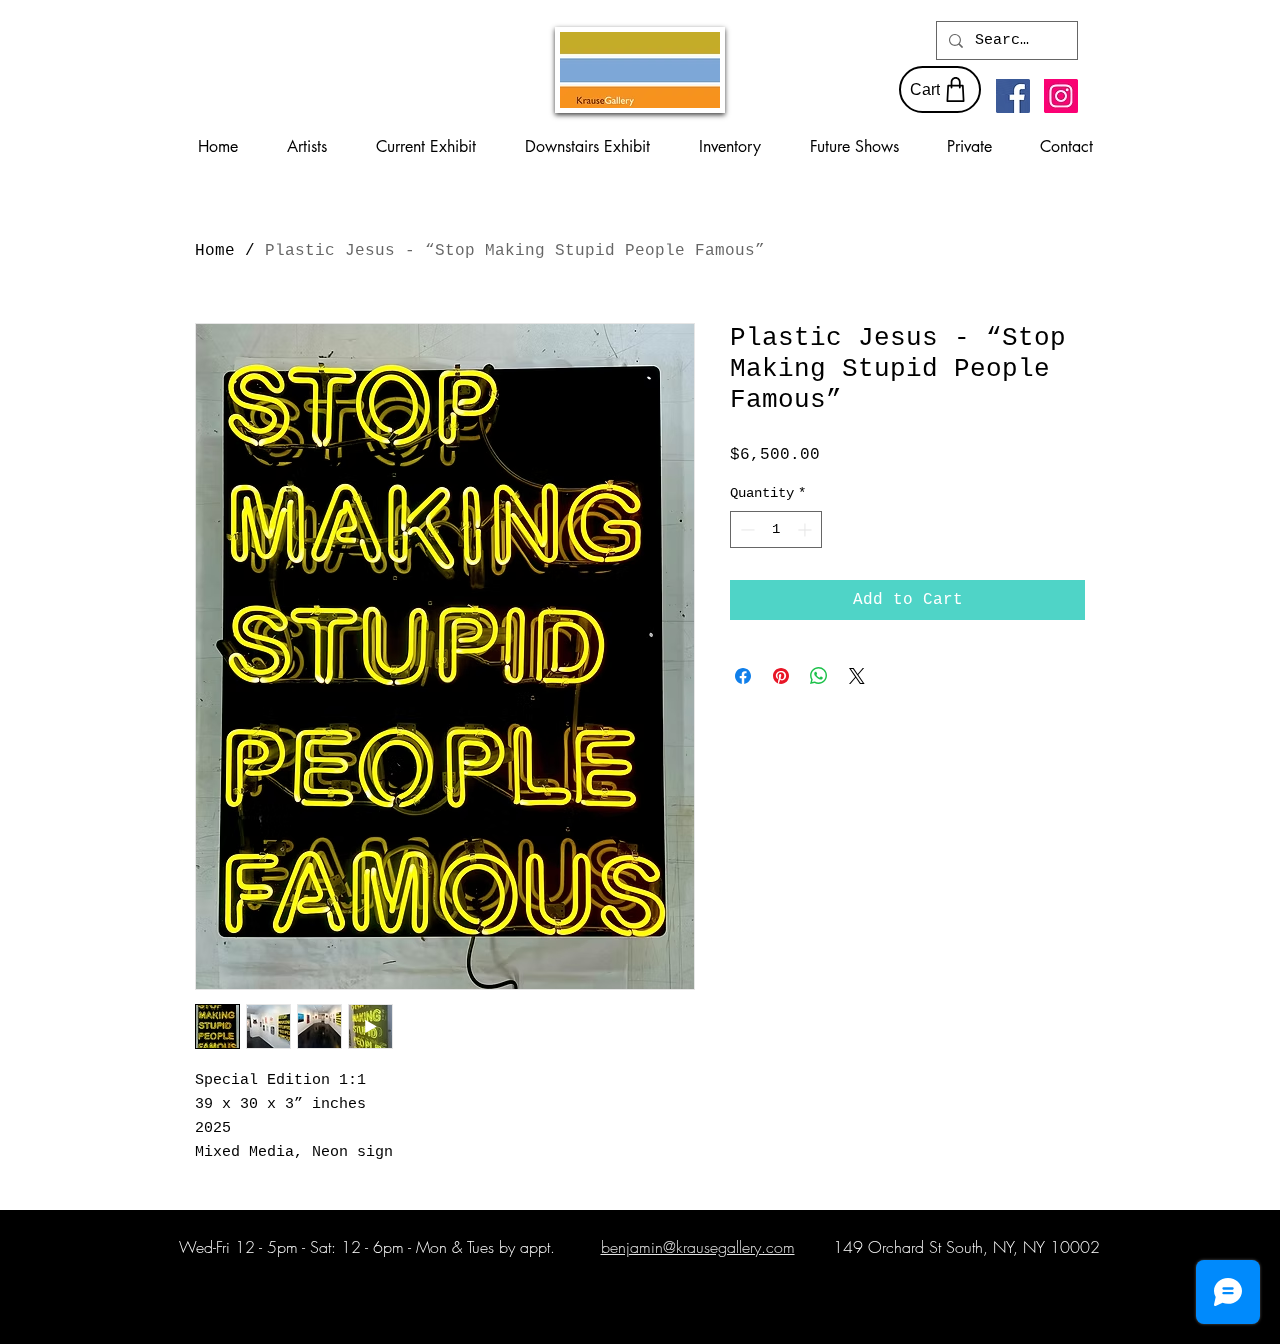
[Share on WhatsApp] (819, 676)
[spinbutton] (776, 529)
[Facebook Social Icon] (1013, 96)
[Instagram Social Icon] (1061, 96)
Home (215, 251)
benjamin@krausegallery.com (698, 1247)
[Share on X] (857, 676)
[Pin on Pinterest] (781, 676)
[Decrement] (745, 529)
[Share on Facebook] (743, 676)
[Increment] (806, 529)
